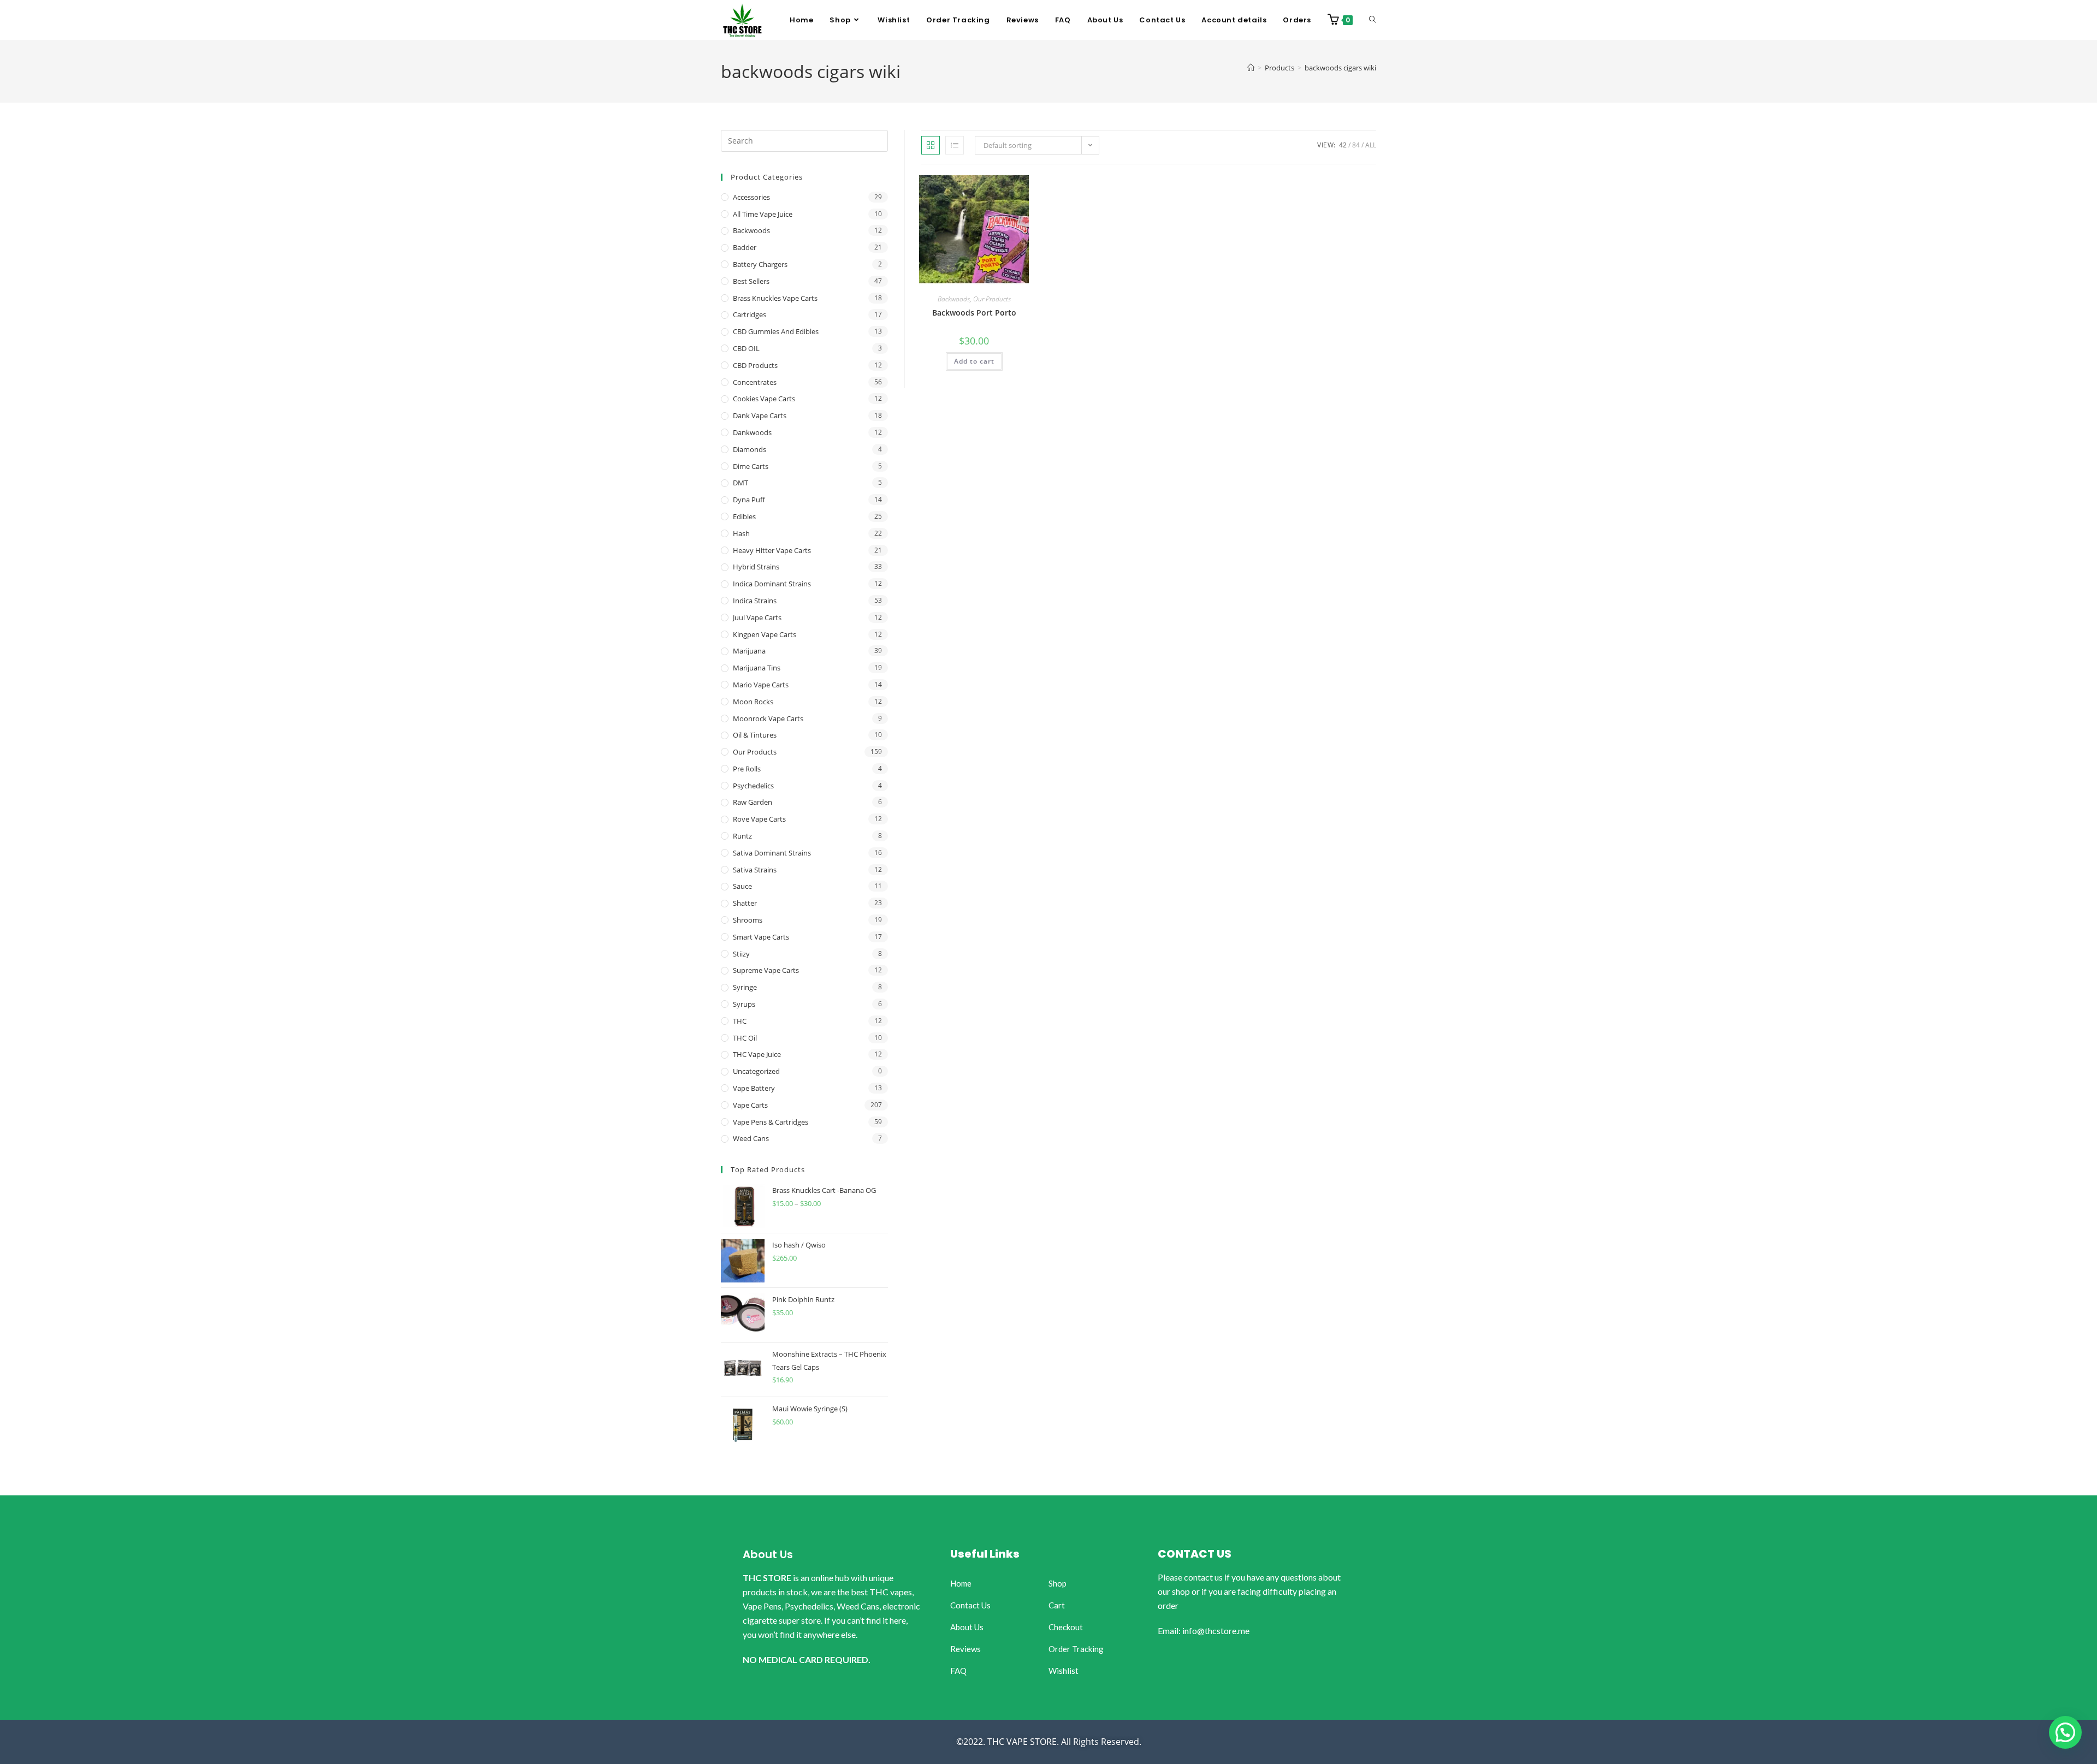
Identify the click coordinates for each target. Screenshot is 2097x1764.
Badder (745, 247)
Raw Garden (753, 802)
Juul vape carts (757, 617)
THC (740, 1021)
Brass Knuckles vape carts (775, 298)
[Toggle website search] (1373, 20)
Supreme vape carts (766, 970)
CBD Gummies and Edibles (776, 331)
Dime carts (751, 466)
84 (1356, 145)
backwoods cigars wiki (1340, 68)
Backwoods (954, 299)
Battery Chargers (760, 264)
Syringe (745, 987)
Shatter (745, 903)
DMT (741, 483)
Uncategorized (756, 1071)
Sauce (742, 886)
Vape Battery (754, 1088)
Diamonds (750, 449)
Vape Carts (750, 1105)
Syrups (744, 1004)
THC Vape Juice (757, 1054)
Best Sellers (751, 281)
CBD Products (755, 365)
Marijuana (749, 651)
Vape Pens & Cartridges (771, 1122)
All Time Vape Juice (763, 214)
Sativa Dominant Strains (772, 853)
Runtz (742, 836)
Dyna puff (749, 500)
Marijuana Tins (757, 668)
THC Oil (745, 1038)
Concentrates (755, 382)
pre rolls (747, 769)
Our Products (992, 299)
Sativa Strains (755, 870)
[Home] (1251, 68)
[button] (2065, 1732)
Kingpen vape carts (765, 634)
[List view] (955, 145)
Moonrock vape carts (768, 718)
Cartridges (750, 314)
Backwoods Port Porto (974, 313)
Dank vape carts (760, 415)
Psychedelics (753, 786)
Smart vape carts (761, 937)
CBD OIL (746, 348)
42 (1343, 145)
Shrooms (748, 920)
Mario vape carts (761, 685)
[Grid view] (931, 145)
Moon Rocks (753, 702)
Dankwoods (752, 432)
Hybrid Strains (756, 567)
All (1371, 145)
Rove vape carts (759, 819)
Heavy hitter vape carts (772, 550)
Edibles (744, 516)
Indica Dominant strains (772, 584)
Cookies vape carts (764, 399)
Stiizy (741, 954)
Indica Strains (755, 601)
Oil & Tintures (755, 735)
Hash (741, 533)
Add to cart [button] (974, 361)
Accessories (751, 197)
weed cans (751, 1138)
